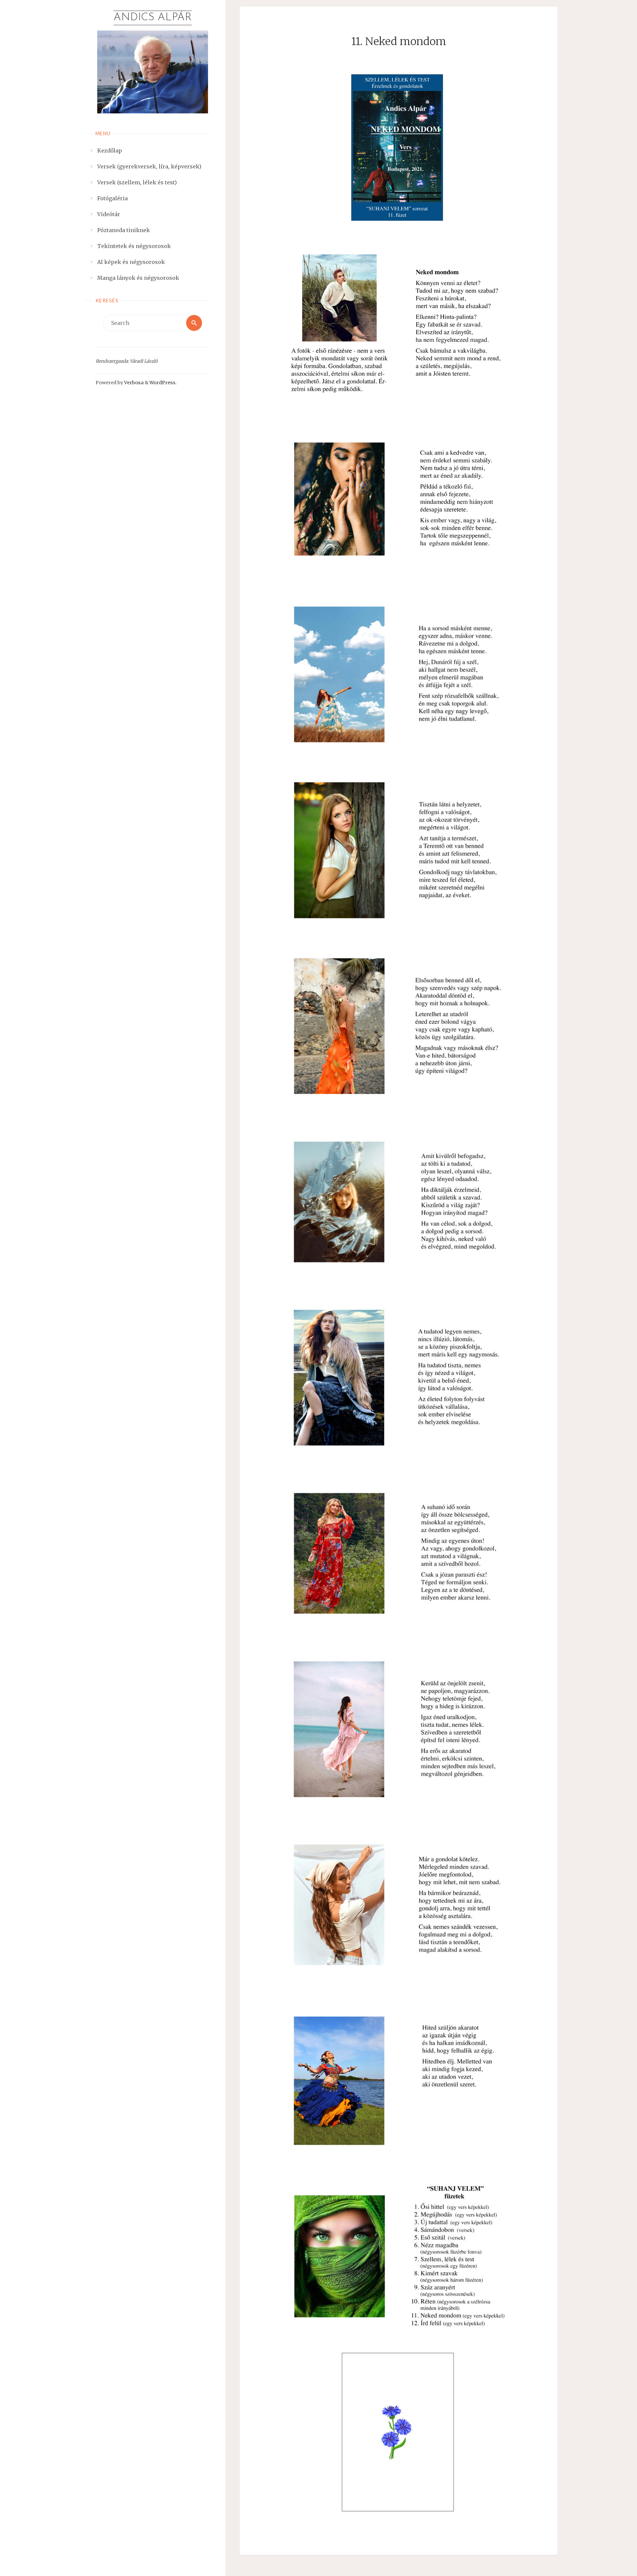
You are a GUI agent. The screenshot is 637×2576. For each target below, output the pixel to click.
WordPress (162, 383)
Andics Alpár (153, 18)
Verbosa (133, 383)
